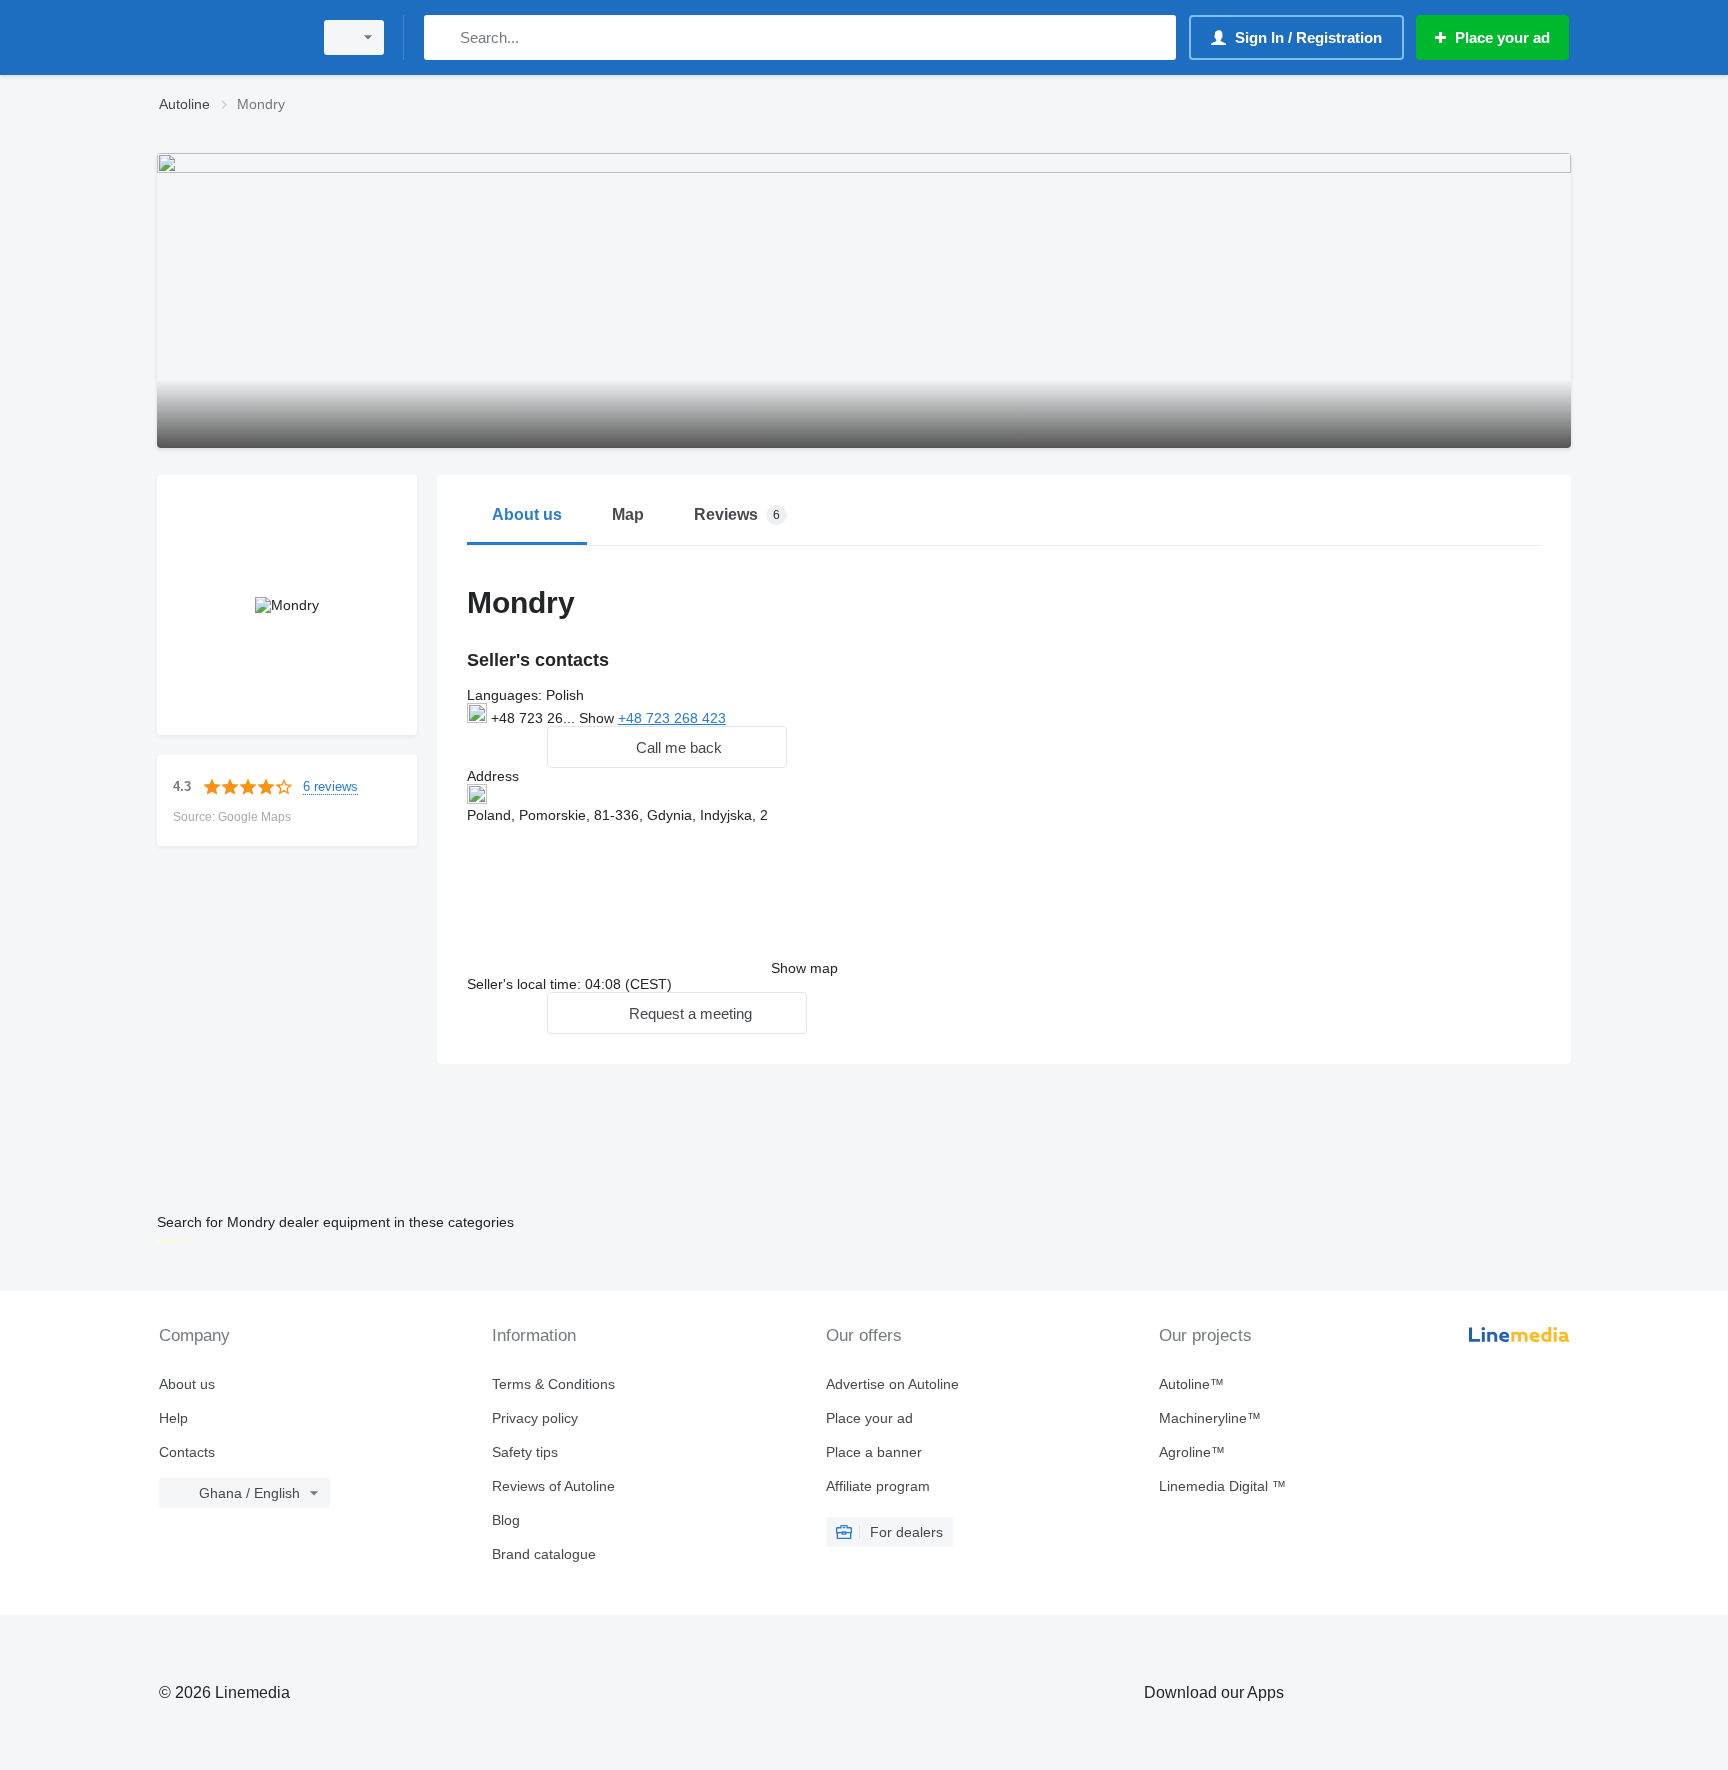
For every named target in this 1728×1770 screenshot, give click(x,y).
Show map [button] (804, 968)
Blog (506, 1520)
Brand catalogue (544, 1554)
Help (173, 1418)
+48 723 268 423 (672, 718)
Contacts (187, 1452)
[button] (667, 747)
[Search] (443, 37)
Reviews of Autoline (553, 1486)
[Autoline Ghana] (229, 37)
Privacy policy (535, 1418)
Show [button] (598, 718)
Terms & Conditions (553, 1384)
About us (187, 1384)
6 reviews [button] (330, 786)
